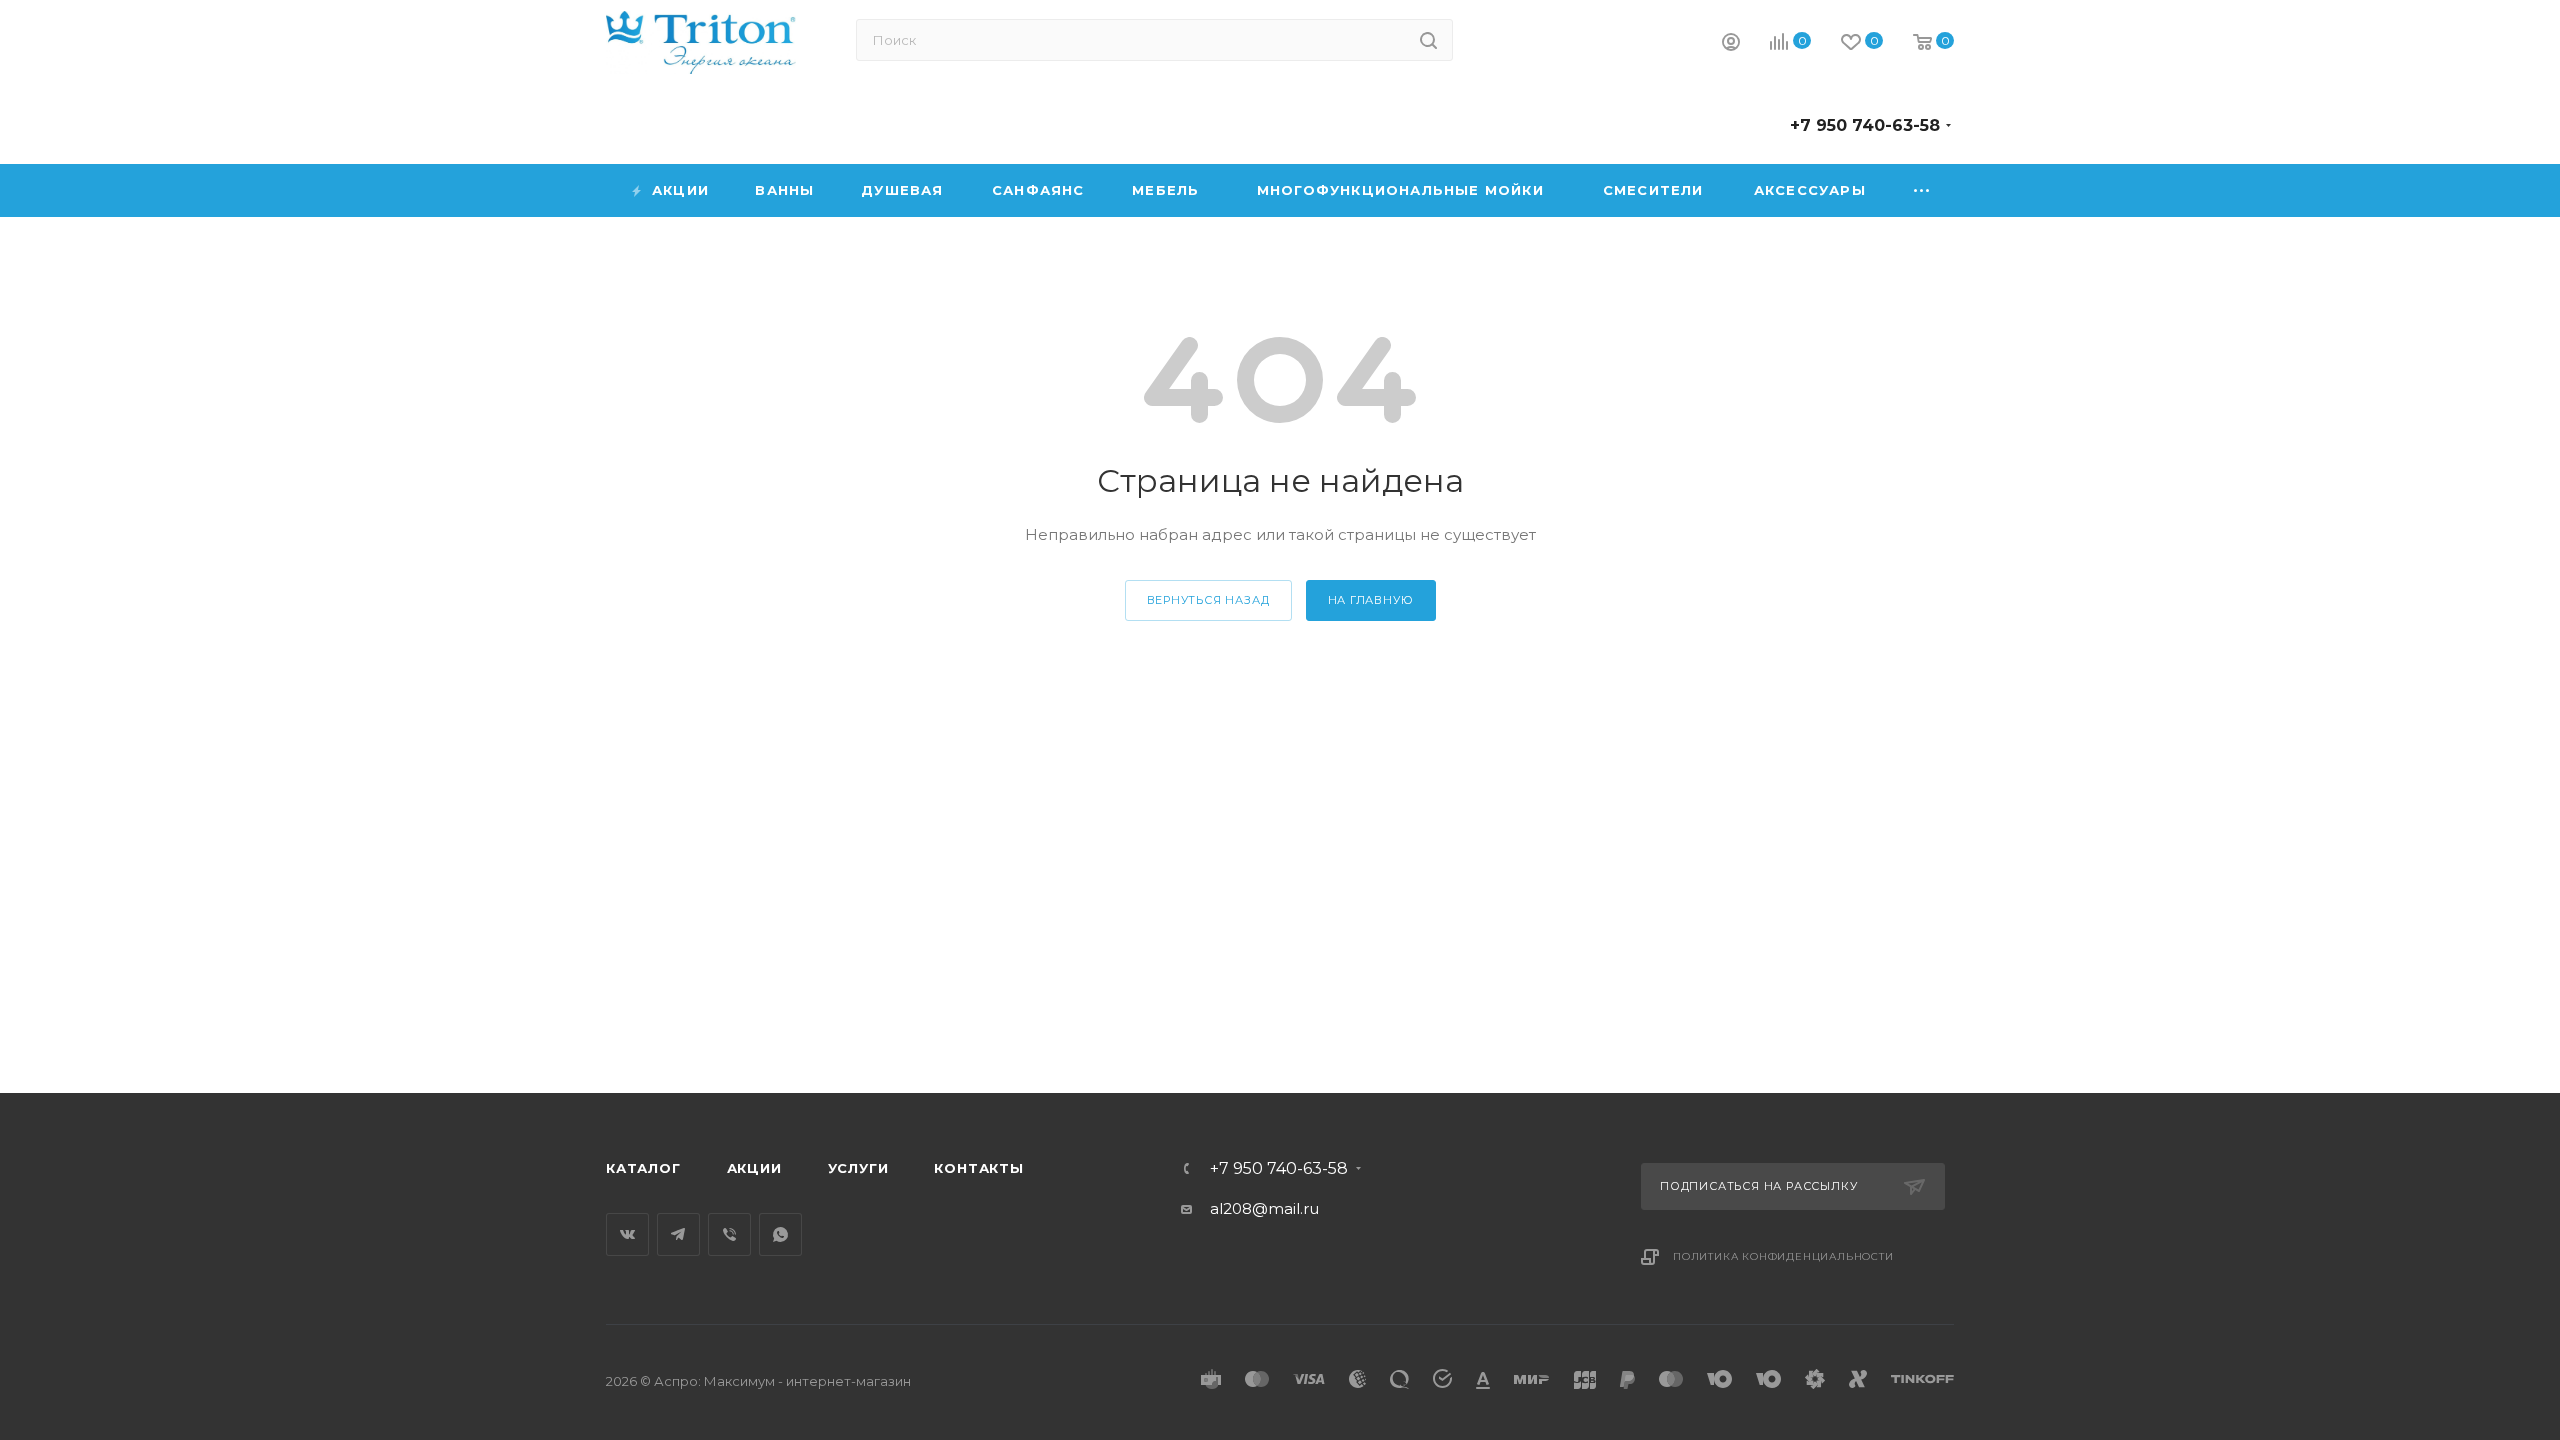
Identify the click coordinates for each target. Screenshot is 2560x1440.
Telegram (678, 1234)
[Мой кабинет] (1731, 44)
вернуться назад (1208, 600)
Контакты (978, 1168)
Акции (754, 1168)
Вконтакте (627, 1234)
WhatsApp (780, 1234)
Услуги (858, 1168)
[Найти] (1428, 40)
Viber (729, 1234)
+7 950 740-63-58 (1865, 125)
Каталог (643, 1168)
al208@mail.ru (1264, 1208)
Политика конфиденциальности (1783, 1256)
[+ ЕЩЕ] (1922, 190)
